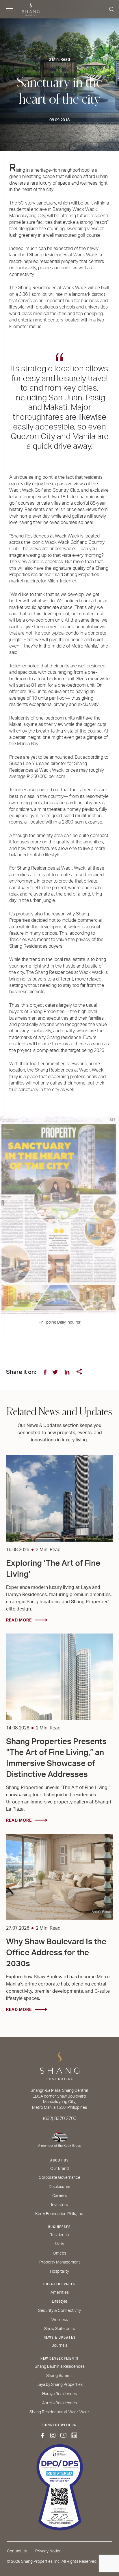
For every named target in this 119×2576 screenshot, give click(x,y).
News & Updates (60, 2337)
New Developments (60, 2359)
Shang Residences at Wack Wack (59, 2412)
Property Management (60, 2262)
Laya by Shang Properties (60, 2385)
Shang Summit (59, 2376)
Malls (59, 2244)
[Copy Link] (79, 1372)
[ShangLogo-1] (59, 2068)
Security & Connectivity (59, 2311)
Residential (60, 2235)
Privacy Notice (48, 2551)
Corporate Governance (59, 2178)
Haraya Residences (59, 2394)
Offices (59, 2253)
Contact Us (17, 2551)
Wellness (60, 2320)
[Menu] (9, 9)
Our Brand (59, 2169)
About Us (59, 2160)
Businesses (59, 2227)
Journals (59, 2346)
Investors (59, 2205)
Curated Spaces (59, 2284)
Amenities (60, 2293)
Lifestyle (60, 2301)
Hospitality (59, 2272)
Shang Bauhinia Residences (60, 2367)
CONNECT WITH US (59, 2425)
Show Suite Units (59, 2329)
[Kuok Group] (59, 2138)
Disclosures (59, 2187)
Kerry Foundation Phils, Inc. (60, 2214)
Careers (59, 2196)
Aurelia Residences (59, 2403)
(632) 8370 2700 (60, 2119)
